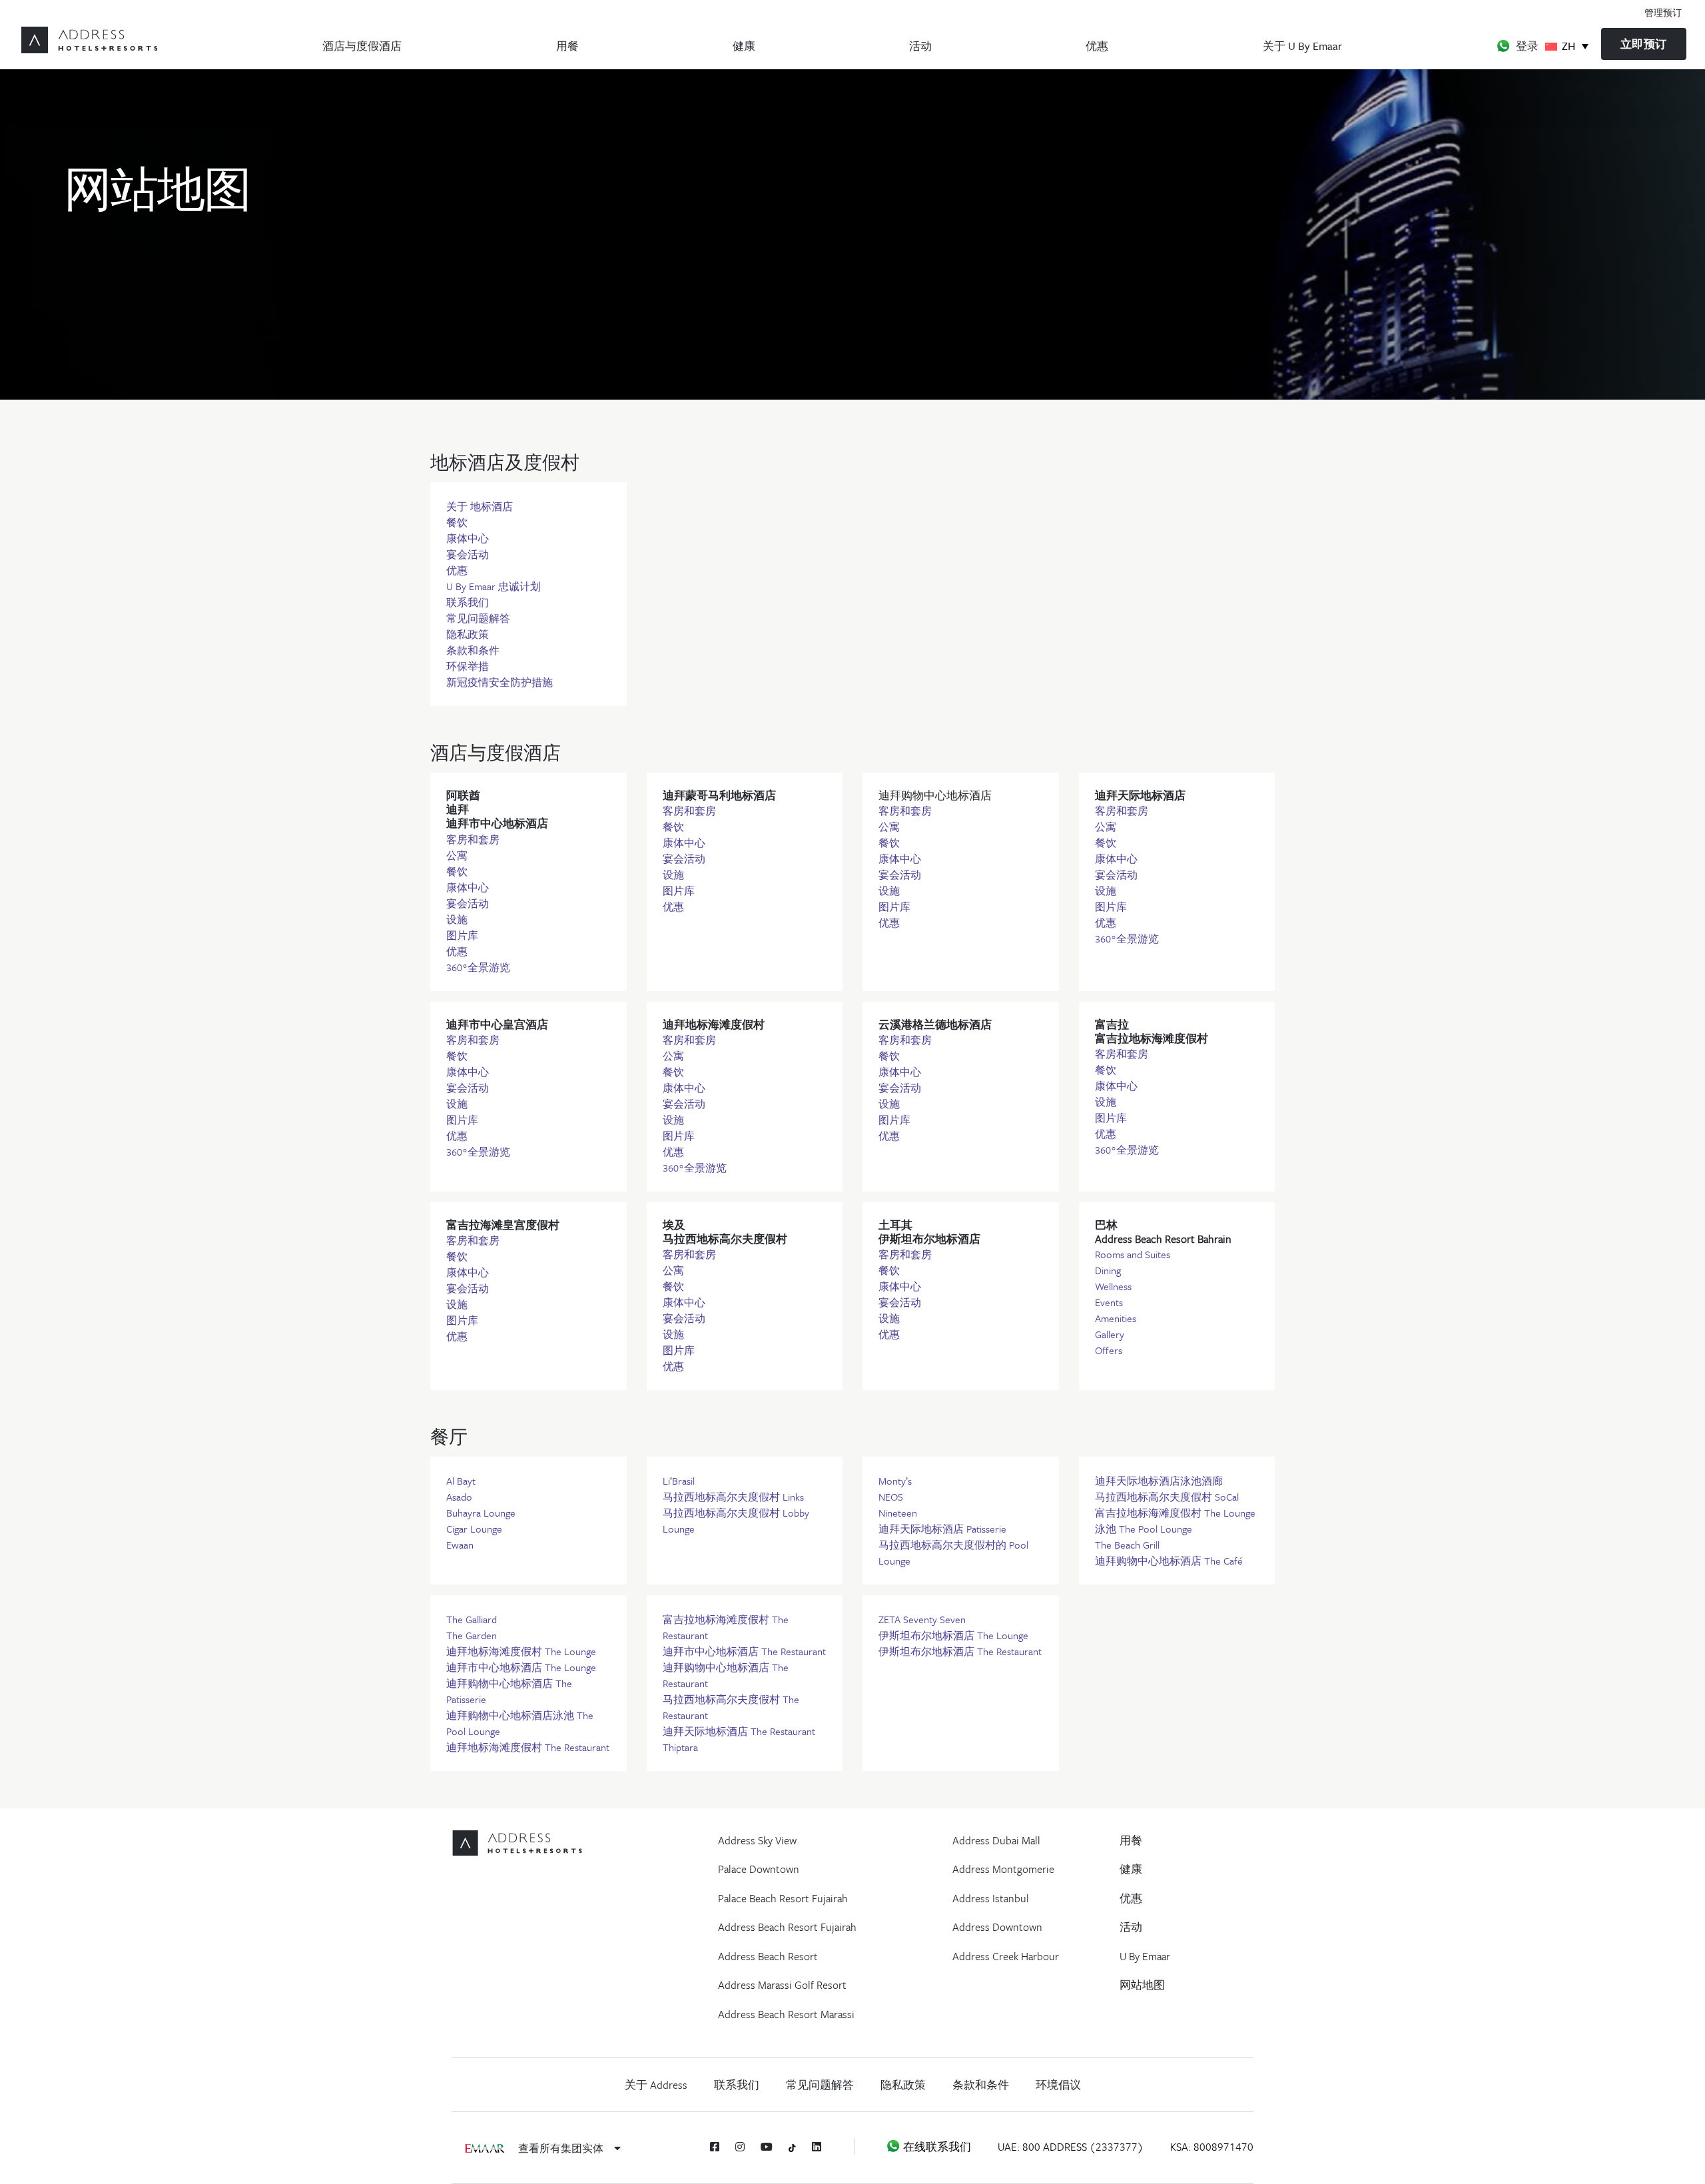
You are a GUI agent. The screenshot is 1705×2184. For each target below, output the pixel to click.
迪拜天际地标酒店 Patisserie (942, 1529)
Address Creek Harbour (1006, 1956)
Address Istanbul (991, 1898)
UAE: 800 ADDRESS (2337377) (1071, 2147)
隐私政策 (468, 634)
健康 (744, 46)
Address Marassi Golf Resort (782, 1985)
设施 (457, 919)
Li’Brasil (679, 1481)
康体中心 (468, 538)
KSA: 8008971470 (1212, 2147)
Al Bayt (461, 1481)
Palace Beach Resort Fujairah (783, 1898)
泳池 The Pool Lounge (1144, 1529)
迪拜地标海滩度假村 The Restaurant (528, 1747)
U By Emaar (1145, 1956)
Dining (1108, 1270)
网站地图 (1142, 1985)
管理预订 (1663, 12)
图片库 (462, 935)
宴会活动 (468, 554)
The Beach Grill (1127, 1545)
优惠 (1097, 46)
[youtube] (767, 2147)
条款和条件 (473, 650)
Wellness (1113, 1286)
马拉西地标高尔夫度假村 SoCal (1167, 1497)
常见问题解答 (478, 618)
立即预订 (1644, 44)
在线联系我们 (936, 2147)
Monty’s (895, 1481)
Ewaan (460, 1545)
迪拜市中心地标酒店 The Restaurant (744, 1651)
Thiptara (680, 1747)
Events (1109, 1302)
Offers (1109, 1350)
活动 (920, 46)
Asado (459, 1497)
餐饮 (457, 522)
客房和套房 (473, 839)
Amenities (1116, 1318)
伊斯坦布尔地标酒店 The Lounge (953, 1635)
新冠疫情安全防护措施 (500, 682)
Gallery (1110, 1334)
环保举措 (468, 666)
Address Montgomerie (1003, 1869)
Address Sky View (757, 1840)
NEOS (891, 1497)
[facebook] (715, 2147)
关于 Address (656, 2085)
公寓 (457, 855)
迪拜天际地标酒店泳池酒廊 (1159, 1481)
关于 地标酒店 (480, 506)
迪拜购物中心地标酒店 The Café (1169, 1561)
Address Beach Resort (768, 1956)
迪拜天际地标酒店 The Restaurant (739, 1731)
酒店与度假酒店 (362, 46)
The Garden (472, 1635)
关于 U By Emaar (1302, 46)
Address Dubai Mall (996, 1840)
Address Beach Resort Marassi (786, 2014)
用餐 (567, 46)
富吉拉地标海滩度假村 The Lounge (1175, 1513)
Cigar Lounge (474, 1529)
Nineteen (898, 1513)
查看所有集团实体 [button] (562, 2148)
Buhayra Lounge (481, 1513)
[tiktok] (792, 2147)
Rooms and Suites (1133, 1254)
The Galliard (472, 1619)
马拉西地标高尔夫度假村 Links (733, 1497)
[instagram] (740, 2147)
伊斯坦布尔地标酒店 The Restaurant (960, 1651)
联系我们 (468, 602)
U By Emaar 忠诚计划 (494, 586)
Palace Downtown (759, 1869)
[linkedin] (817, 2147)
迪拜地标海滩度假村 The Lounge (521, 1651)
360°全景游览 (478, 967)
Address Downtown (997, 1927)
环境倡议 (1058, 2085)
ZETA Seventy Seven (922, 1619)
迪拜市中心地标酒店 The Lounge (521, 1667)
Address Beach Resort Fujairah (787, 1927)
